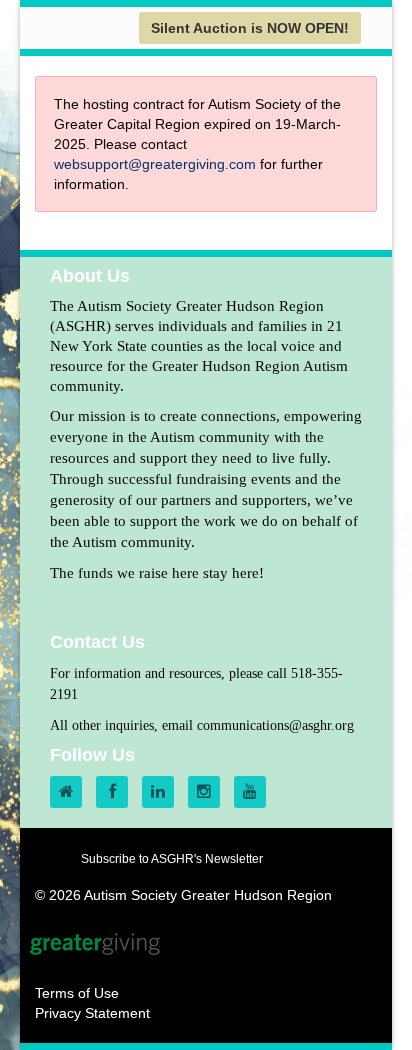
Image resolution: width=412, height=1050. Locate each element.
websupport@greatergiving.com (155, 164)
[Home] (71, 792)
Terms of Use (77, 993)
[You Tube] (255, 792)
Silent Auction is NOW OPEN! (250, 28)
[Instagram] (209, 792)
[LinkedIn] (163, 792)
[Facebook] (117, 792)
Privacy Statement (92, 1013)
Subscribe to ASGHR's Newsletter (172, 859)
